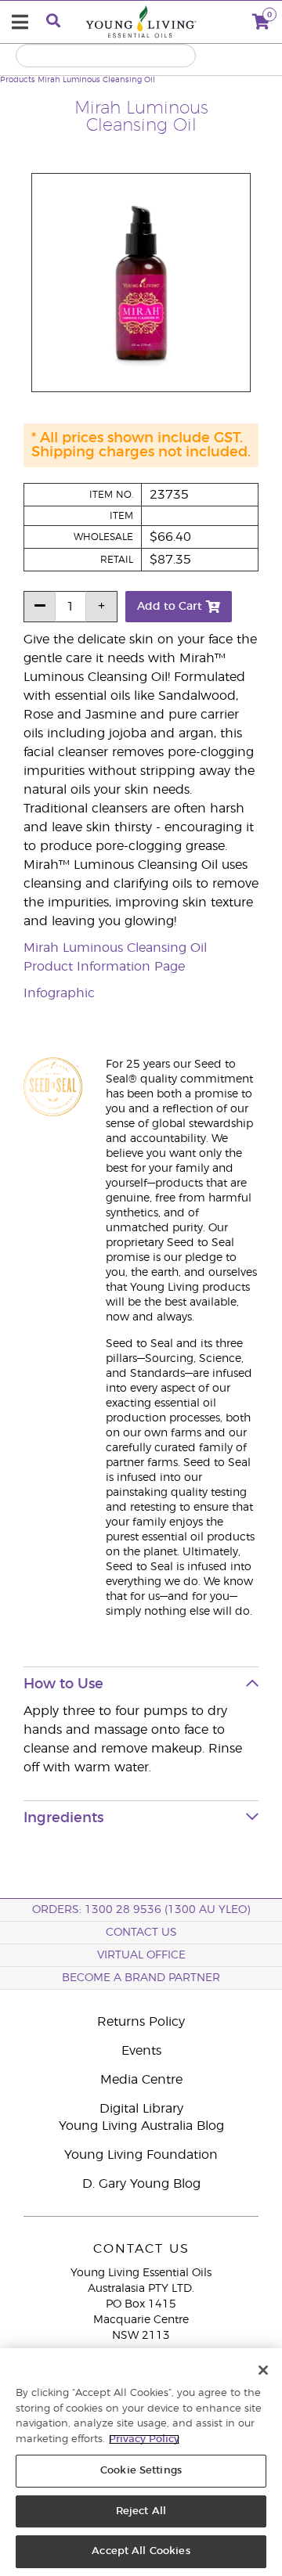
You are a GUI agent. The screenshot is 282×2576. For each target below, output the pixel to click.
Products (18, 80)
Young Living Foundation (141, 2155)
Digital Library (141, 2109)
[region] (141, 2462)
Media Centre (141, 2080)
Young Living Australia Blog (141, 2126)
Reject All (141, 2511)
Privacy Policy (144, 2439)
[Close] (263, 2370)
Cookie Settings (141, 2471)
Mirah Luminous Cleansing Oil (96, 80)
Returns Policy (141, 2022)
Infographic (59, 993)
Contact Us (141, 1933)
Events (141, 2051)
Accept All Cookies (141, 2551)
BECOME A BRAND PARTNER (141, 1978)
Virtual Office (141, 1955)
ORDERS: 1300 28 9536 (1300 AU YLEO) (141, 1910)
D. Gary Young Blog (141, 2184)
